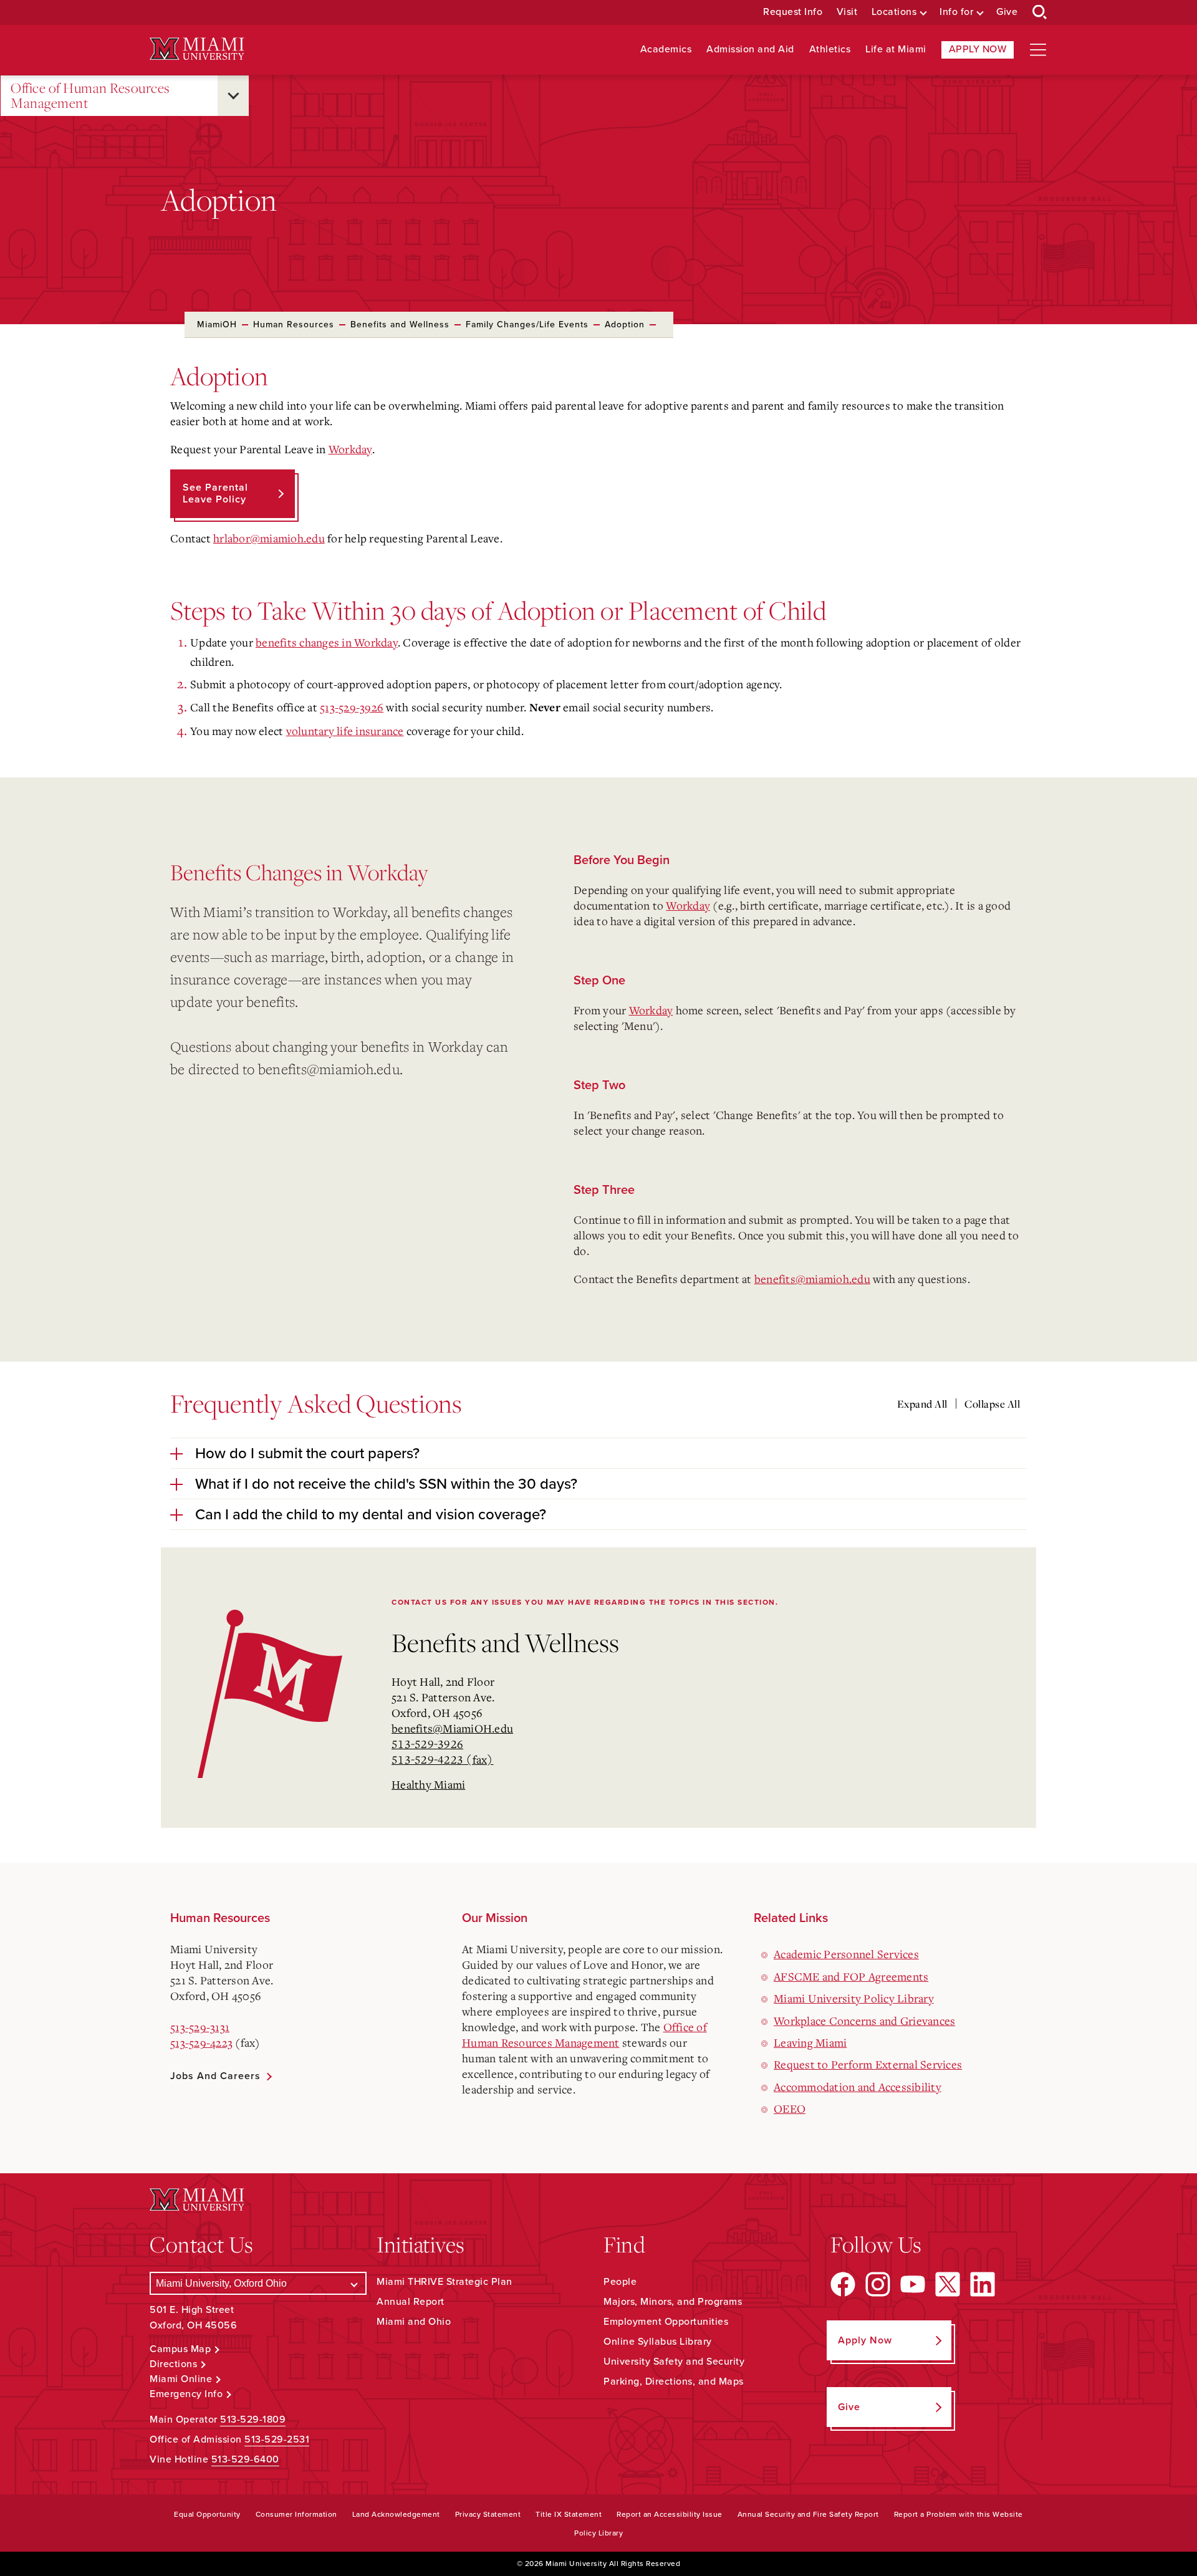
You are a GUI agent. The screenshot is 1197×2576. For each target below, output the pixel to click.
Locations (894, 12)
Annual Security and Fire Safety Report (808, 2514)
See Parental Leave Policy (215, 493)
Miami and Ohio (414, 2322)
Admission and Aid (750, 50)
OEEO (790, 2108)
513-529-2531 (277, 2439)
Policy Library (598, 2533)
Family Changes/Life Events (527, 324)
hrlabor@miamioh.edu (269, 538)
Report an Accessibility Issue (670, 2514)
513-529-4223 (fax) (443, 1759)
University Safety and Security (674, 2362)
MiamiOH (217, 324)
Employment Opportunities (666, 2322)
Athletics (830, 50)
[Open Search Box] (1040, 12)
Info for (956, 12)
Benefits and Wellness (400, 324)
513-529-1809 (253, 2420)
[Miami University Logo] (197, 49)
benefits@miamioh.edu (329, 1069)
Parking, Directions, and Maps (674, 2381)
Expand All (922, 1404)
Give (1007, 12)
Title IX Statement (569, 2514)
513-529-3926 (352, 707)
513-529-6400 (245, 2459)
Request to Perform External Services (868, 2064)
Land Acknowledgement (396, 2514)
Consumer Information (296, 2514)
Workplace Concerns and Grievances (864, 2021)
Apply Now (978, 49)
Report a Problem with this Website (959, 2514)
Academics (666, 50)
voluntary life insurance (345, 731)
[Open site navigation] (1038, 50)
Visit (847, 12)
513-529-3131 (200, 2027)
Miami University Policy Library (854, 1998)
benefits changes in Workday (327, 642)
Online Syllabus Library (658, 2342)
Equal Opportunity (207, 2514)
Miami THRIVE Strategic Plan (445, 2282)
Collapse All (992, 1404)
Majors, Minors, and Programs (673, 2302)
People (620, 2282)
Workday (350, 449)
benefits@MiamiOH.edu (452, 1728)
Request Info (793, 12)
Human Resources (294, 324)
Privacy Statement (488, 2514)
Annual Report (411, 2302)
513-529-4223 (201, 2042)
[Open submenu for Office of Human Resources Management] (233, 96)
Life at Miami (896, 50)
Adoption (625, 324)
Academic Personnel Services (846, 1954)
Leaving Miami (810, 2042)
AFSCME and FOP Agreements (851, 1976)
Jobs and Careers (215, 2076)
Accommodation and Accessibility (858, 2087)
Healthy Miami (428, 1784)
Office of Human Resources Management (90, 96)
